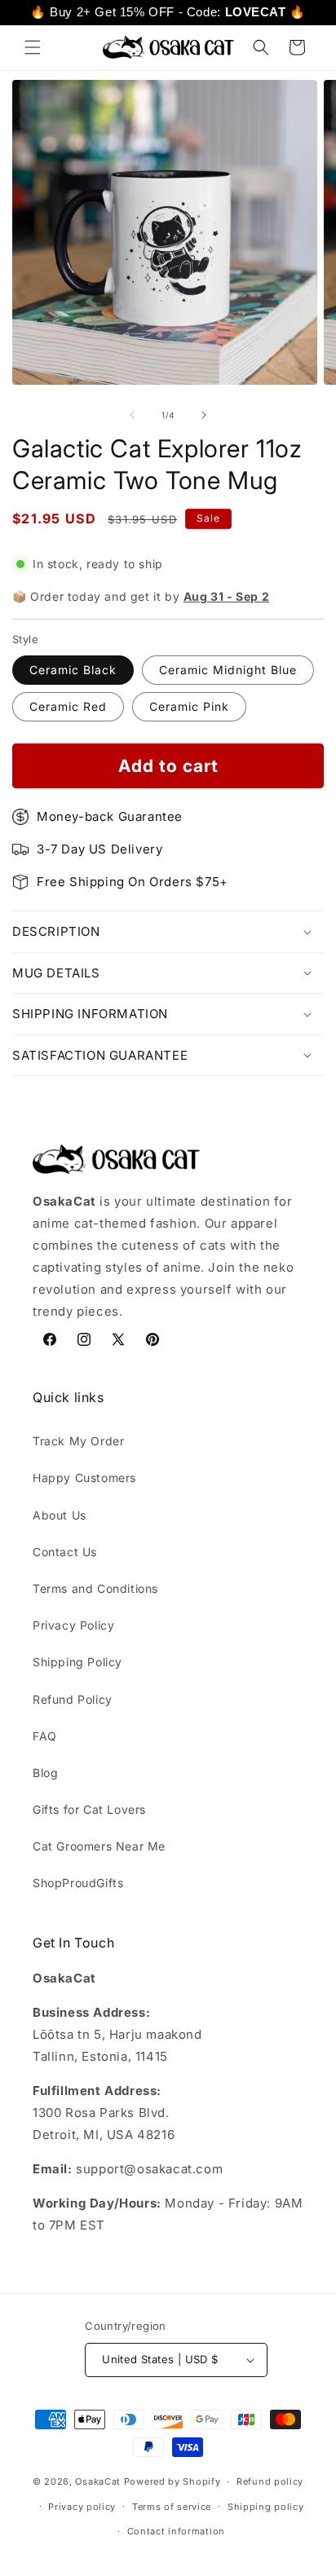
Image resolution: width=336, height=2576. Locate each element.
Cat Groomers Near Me (99, 1846)
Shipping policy (266, 2507)
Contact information (176, 2531)
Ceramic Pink (189, 706)
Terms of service (172, 2507)
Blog (45, 1773)
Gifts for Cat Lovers (89, 1809)
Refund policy (270, 2481)
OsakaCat (98, 2481)
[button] (33, 47)
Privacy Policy (73, 1625)
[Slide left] (132, 415)
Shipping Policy (77, 1662)
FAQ (45, 1736)
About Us (60, 1515)
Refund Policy (73, 1699)
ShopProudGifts (78, 1883)
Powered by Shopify (172, 2481)
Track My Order (78, 1441)
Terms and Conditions (95, 1588)
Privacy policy (82, 2507)
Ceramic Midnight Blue (228, 670)
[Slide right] (204, 415)
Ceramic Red (68, 706)
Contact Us (65, 1552)
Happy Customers (84, 1478)
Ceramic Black (73, 670)
